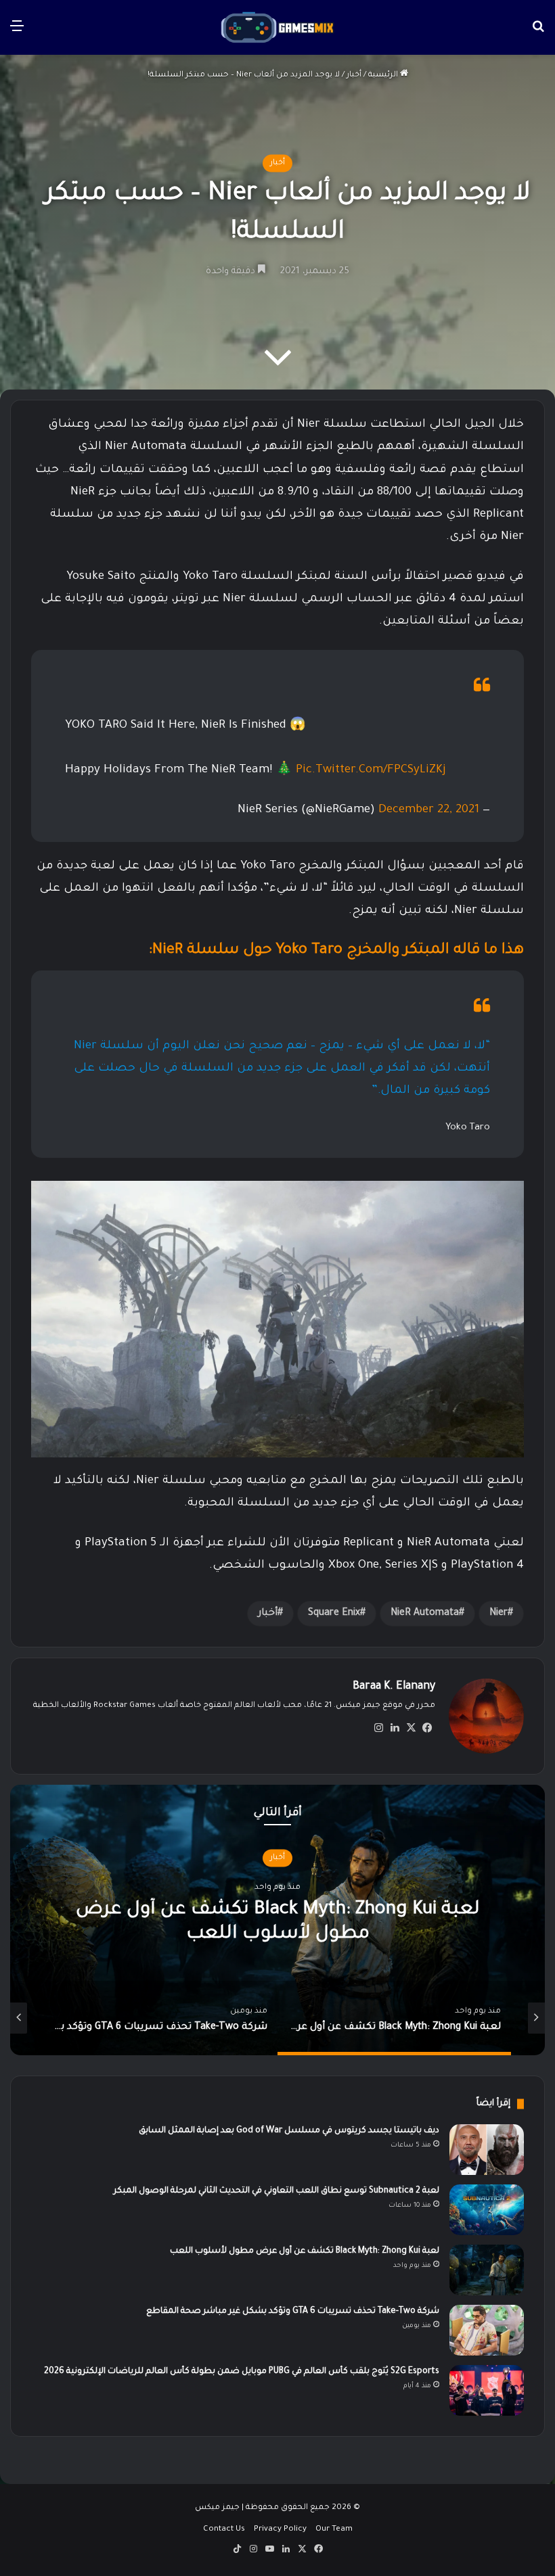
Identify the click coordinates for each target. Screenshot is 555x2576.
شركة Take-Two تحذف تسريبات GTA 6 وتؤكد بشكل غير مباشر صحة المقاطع (293, 2312)
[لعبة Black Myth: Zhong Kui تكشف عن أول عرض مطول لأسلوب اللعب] (487, 2270)
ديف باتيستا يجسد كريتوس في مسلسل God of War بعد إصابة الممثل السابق (289, 2131)
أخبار (354, 75)
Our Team (334, 2530)
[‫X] (411, 1728)
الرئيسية (384, 75)
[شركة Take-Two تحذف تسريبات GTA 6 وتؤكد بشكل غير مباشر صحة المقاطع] (487, 2330)
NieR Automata (425, 1614)
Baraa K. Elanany (394, 1687)
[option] (264, 2018)
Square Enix (334, 1614)
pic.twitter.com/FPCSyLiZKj (371, 771)
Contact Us (224, 2530)
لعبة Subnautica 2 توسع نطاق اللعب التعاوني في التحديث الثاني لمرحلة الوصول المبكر (276, 2191)
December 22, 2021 (429, 811)
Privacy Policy (280, 2530)
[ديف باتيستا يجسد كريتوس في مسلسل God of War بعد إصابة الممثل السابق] (487, 2150)
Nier (498, 1614)
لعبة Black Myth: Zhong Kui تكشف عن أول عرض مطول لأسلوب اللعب (305, 2251)
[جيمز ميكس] (277, 27)
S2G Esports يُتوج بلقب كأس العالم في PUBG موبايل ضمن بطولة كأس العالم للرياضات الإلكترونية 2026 (242, 2372)
